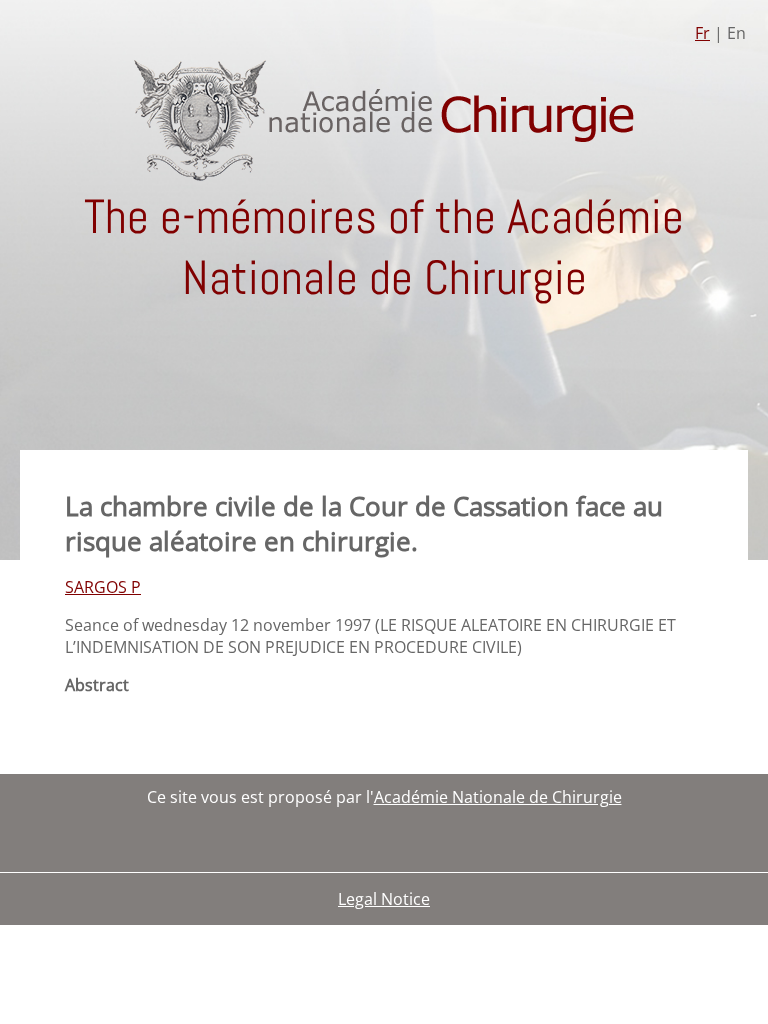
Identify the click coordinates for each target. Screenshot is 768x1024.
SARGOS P (103, 587)
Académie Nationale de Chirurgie (498, 797)
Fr (702, 33)
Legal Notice (384, 899)
